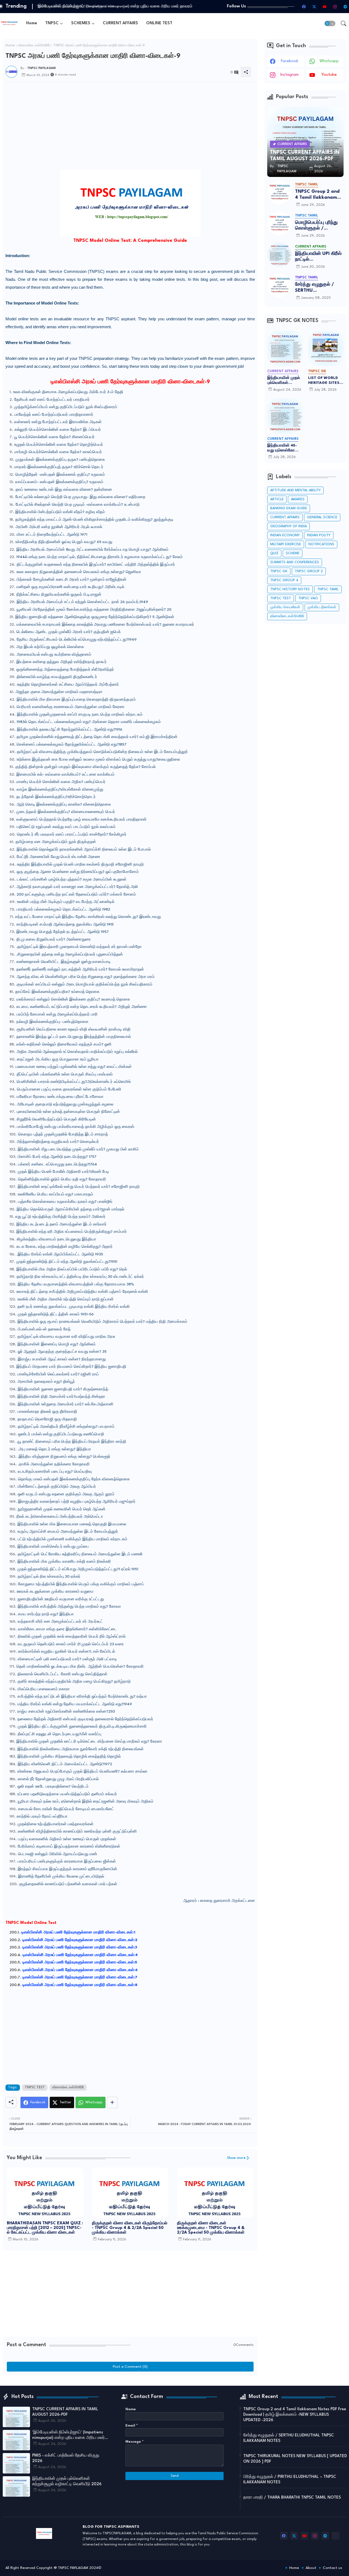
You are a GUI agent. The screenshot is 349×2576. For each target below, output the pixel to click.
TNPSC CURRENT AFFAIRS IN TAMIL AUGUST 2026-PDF (65, 2412)
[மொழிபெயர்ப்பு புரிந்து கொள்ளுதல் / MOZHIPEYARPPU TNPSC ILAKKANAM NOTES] (279, 224)
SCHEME (293, 553)
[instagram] (335, 7)
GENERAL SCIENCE (322, 517)
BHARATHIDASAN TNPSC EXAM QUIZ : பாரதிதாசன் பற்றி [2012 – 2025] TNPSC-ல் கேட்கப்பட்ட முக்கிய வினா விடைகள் (45, 2228)
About (311, 2568)
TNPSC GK (279, 571)
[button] (330, 23)
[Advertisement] (130, 156)
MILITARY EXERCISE (286, 544)
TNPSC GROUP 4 (284, 580)
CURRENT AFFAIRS (120, 23)
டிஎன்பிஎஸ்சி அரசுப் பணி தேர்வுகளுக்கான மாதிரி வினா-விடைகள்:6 (80, 1970)
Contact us (333, 2568)
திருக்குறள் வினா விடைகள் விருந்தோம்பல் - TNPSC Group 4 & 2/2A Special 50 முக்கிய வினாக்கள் (130, 2228)
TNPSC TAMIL (328, 589)
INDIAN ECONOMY (285, 535)
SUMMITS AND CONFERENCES (295, 562)
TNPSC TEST (35, 2087)
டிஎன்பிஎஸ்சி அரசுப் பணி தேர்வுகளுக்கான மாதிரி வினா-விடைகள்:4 (80, 1955)
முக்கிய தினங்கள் (322, 607)
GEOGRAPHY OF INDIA (288, 526)
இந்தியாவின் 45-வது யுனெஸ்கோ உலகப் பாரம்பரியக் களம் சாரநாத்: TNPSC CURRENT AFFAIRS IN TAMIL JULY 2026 (284, 448)
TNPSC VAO (308, 598)
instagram (289, 75)
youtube (329, 75)
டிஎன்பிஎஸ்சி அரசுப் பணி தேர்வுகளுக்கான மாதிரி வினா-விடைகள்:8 (80, 1985)
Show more (236, 2158)
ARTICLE (277, 499)
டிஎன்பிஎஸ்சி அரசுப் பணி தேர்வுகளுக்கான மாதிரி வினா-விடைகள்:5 (80, 1962)
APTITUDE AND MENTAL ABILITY (295, 490)
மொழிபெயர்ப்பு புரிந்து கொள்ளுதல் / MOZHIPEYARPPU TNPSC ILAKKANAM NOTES (317, 226)
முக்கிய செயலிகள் (285, 607)
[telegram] (345, 7)
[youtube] (324, 7)
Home (32, 23)
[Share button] (112, 2102)
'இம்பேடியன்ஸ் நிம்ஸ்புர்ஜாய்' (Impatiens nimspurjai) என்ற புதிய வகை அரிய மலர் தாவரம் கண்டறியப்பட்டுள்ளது (68, 2436)
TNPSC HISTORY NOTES (290, 589)
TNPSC (52, 23)
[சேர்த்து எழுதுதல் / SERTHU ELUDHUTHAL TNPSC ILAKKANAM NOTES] (279, 285)
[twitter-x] (314, 7)
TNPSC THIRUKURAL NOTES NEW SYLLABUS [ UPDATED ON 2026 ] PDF (295, 2459)
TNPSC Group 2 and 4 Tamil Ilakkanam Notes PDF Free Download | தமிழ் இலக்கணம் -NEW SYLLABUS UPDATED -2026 (317, 195)
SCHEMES (81, 23)
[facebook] (304, 7)
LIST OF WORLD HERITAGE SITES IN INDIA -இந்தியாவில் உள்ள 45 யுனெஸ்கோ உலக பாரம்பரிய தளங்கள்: (325, 381)
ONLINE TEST (159, 23)
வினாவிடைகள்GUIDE (34, 46)
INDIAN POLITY (319, 535)
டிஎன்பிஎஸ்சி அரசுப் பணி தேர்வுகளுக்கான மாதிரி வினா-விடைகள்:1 (78, 1932)
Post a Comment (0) (130, 2367)
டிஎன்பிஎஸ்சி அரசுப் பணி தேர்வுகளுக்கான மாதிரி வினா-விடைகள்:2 (80, 1940)
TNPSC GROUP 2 (309, 571)
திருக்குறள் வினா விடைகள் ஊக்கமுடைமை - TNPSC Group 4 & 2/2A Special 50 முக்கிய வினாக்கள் (211, 2228)
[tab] (32, 23)
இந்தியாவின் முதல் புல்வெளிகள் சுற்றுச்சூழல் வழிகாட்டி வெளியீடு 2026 (284, 381)
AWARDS (298, 499)
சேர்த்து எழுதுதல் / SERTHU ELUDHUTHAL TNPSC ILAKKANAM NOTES (318, 288)
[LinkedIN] (336, 2536)
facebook (290, 61)
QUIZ (274, 553)
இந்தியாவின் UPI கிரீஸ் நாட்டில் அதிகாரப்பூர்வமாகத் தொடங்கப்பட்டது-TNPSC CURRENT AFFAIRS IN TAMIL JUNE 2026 (318, 257)
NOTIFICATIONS (321, 544)
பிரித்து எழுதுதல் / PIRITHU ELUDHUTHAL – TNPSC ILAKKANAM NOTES (290, 2480)
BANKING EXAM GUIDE (289, 508)
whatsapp (329, 61)
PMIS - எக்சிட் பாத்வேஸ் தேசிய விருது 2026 (74, 6)
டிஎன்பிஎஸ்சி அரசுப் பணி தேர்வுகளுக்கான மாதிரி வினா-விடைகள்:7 (80, 1977)
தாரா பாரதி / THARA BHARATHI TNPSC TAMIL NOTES (292, 2498)
